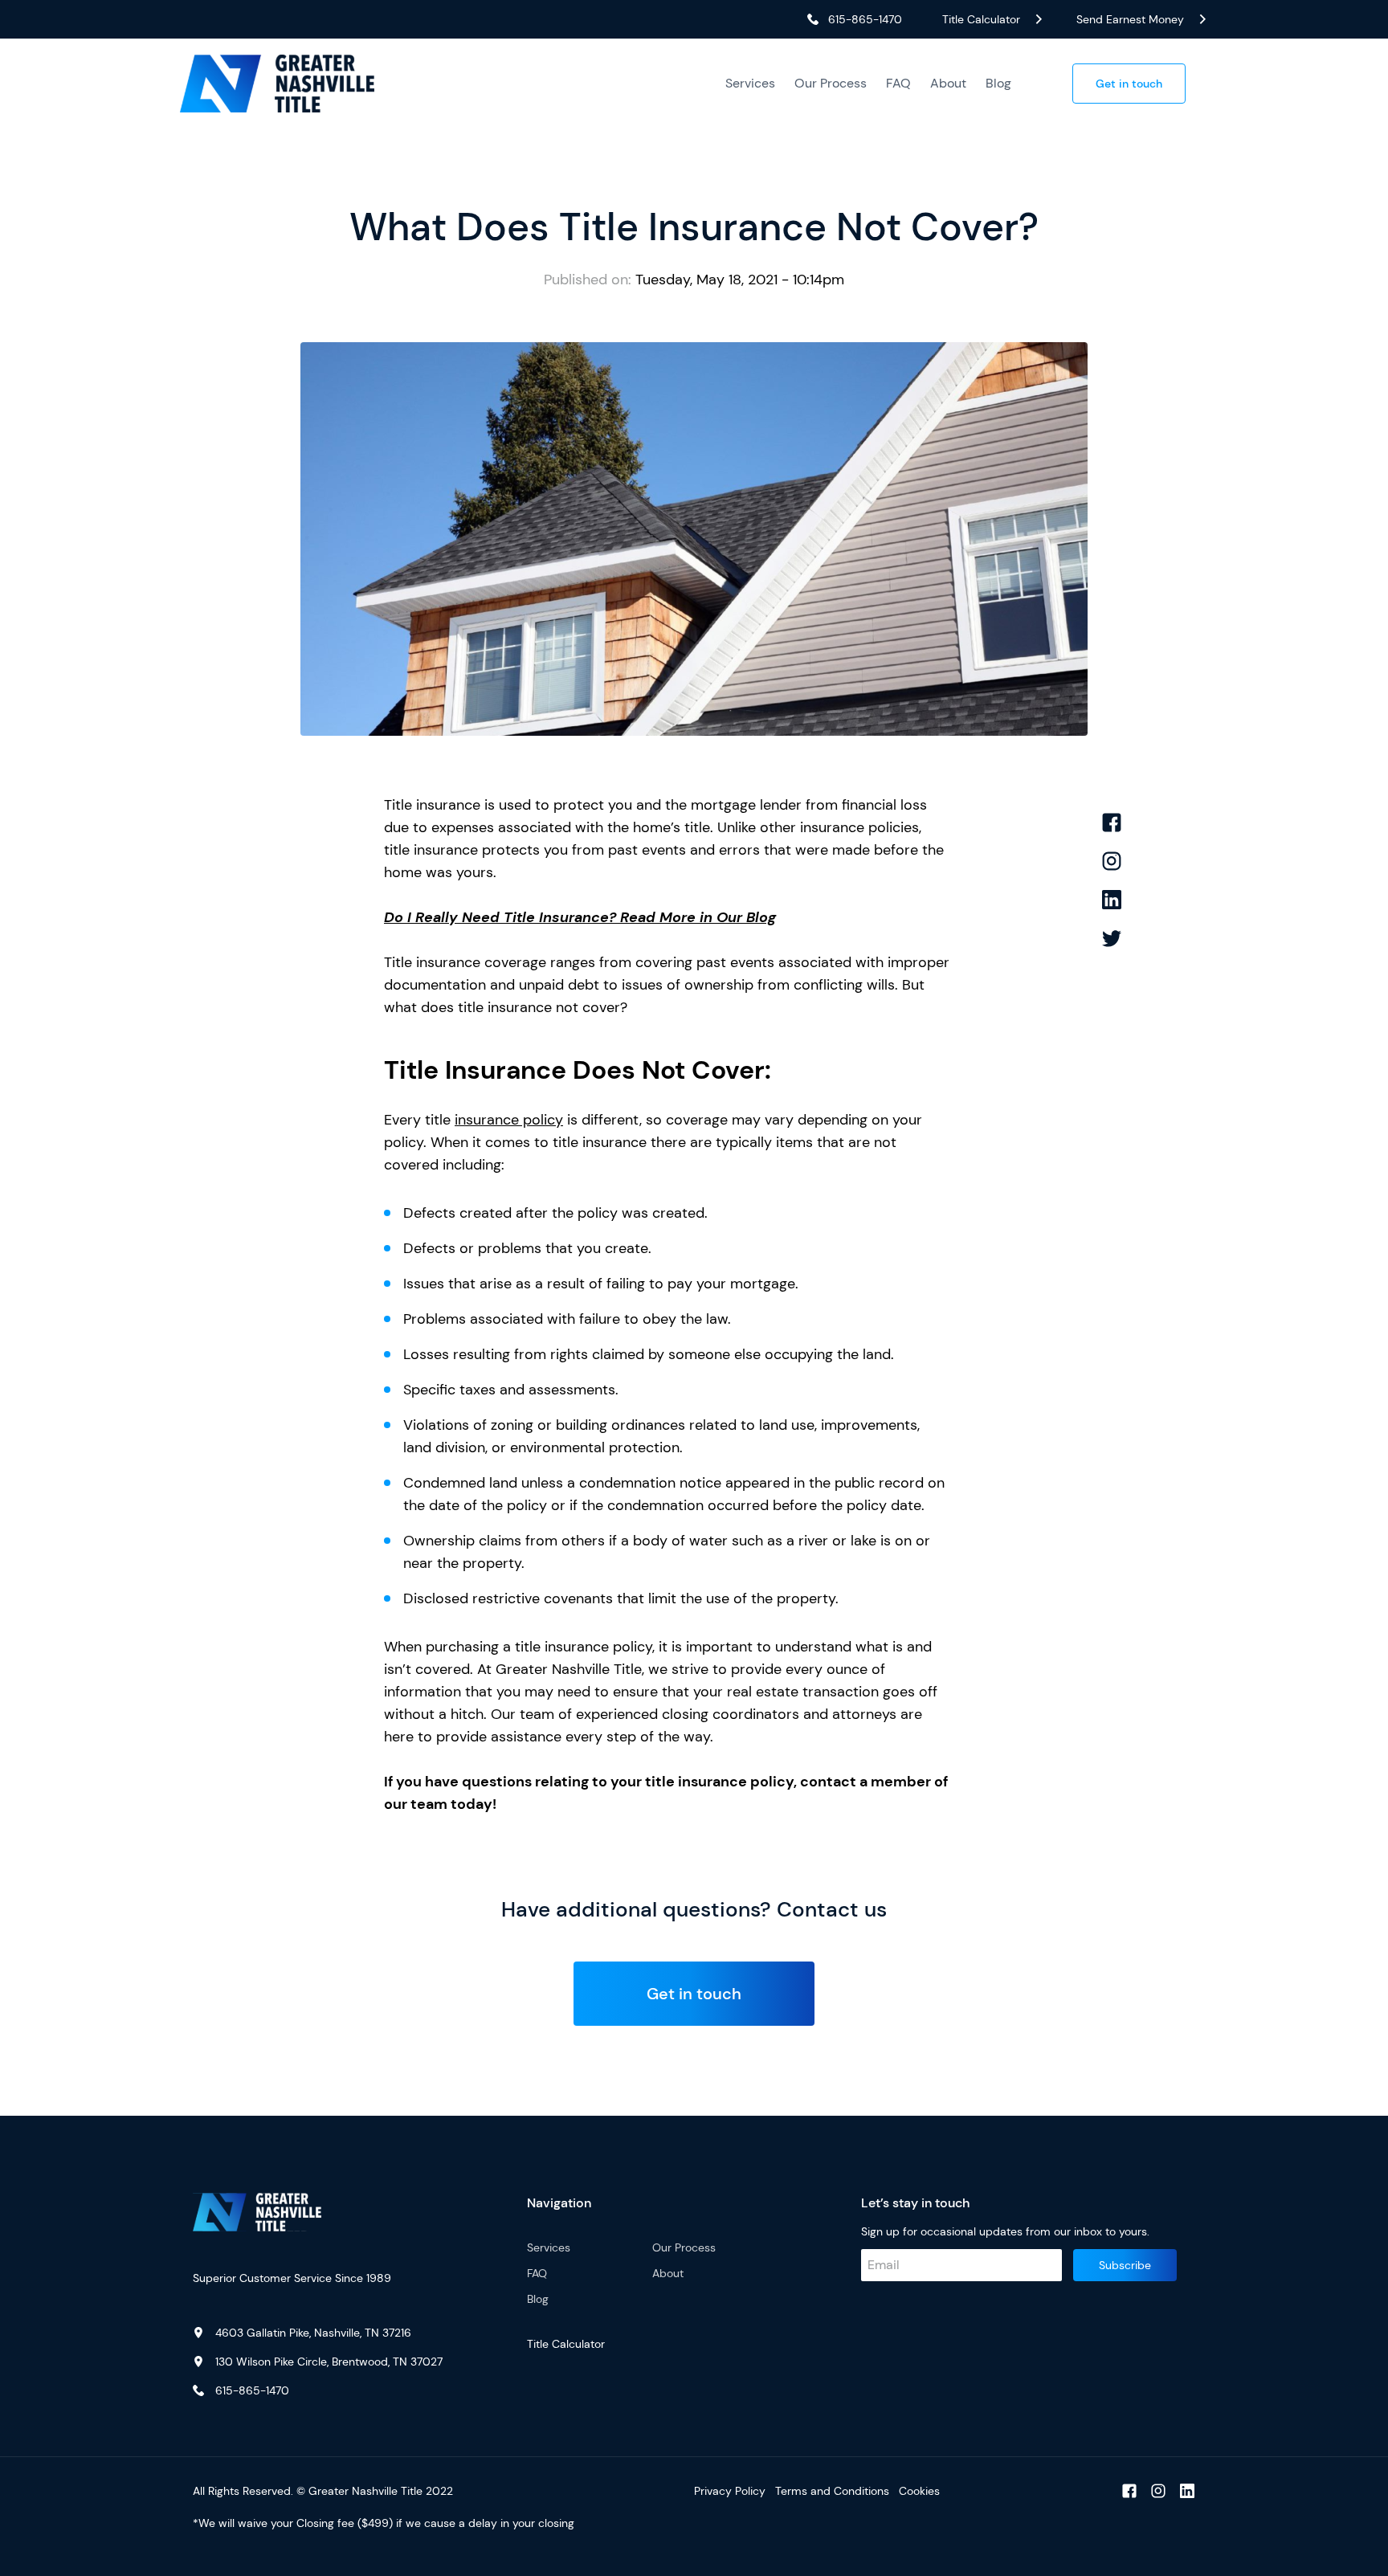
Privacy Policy (730, 2491)
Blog (998, 83)
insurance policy (509, 1120)
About (948, 83)
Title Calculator (566, 2344)
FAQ (898, 83)
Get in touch (1129, 84)
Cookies (919, 2491)
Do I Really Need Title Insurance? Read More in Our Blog (580, 917)
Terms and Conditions (832, 2491)
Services (750, 83)
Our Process (831, 83)
